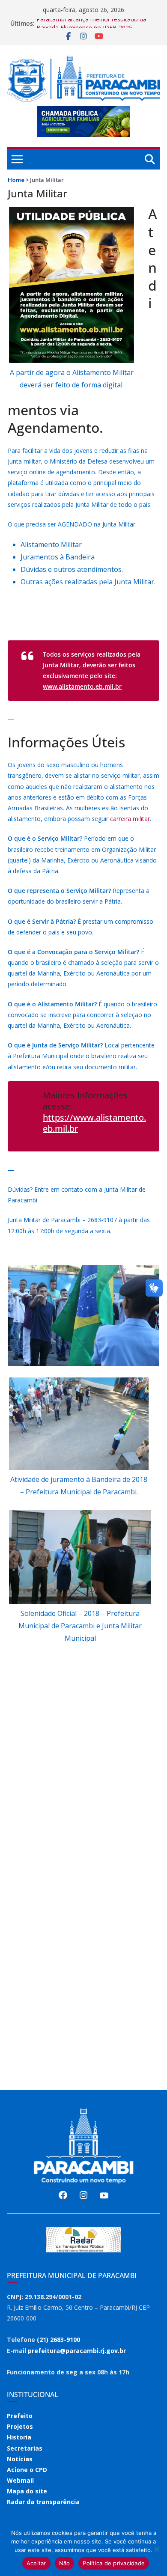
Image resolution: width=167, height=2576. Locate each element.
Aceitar (36, 2563)
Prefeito (20, 2416)
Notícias (20, 2459)
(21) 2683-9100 (58, 2340)
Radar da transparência (43, 2502)
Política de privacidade (114, 2563)
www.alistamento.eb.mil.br (82, 686)
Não (65, 2563)
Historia (19, 2437)
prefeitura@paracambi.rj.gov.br (77, 2351)
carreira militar (130, 819)
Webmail (20, 2480)
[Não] (156, 2549)
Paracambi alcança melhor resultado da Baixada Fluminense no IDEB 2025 (91, 28)
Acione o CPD (27, 2470)
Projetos (20, 2426)
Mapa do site (27, 2491)
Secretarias (25, 2448)
